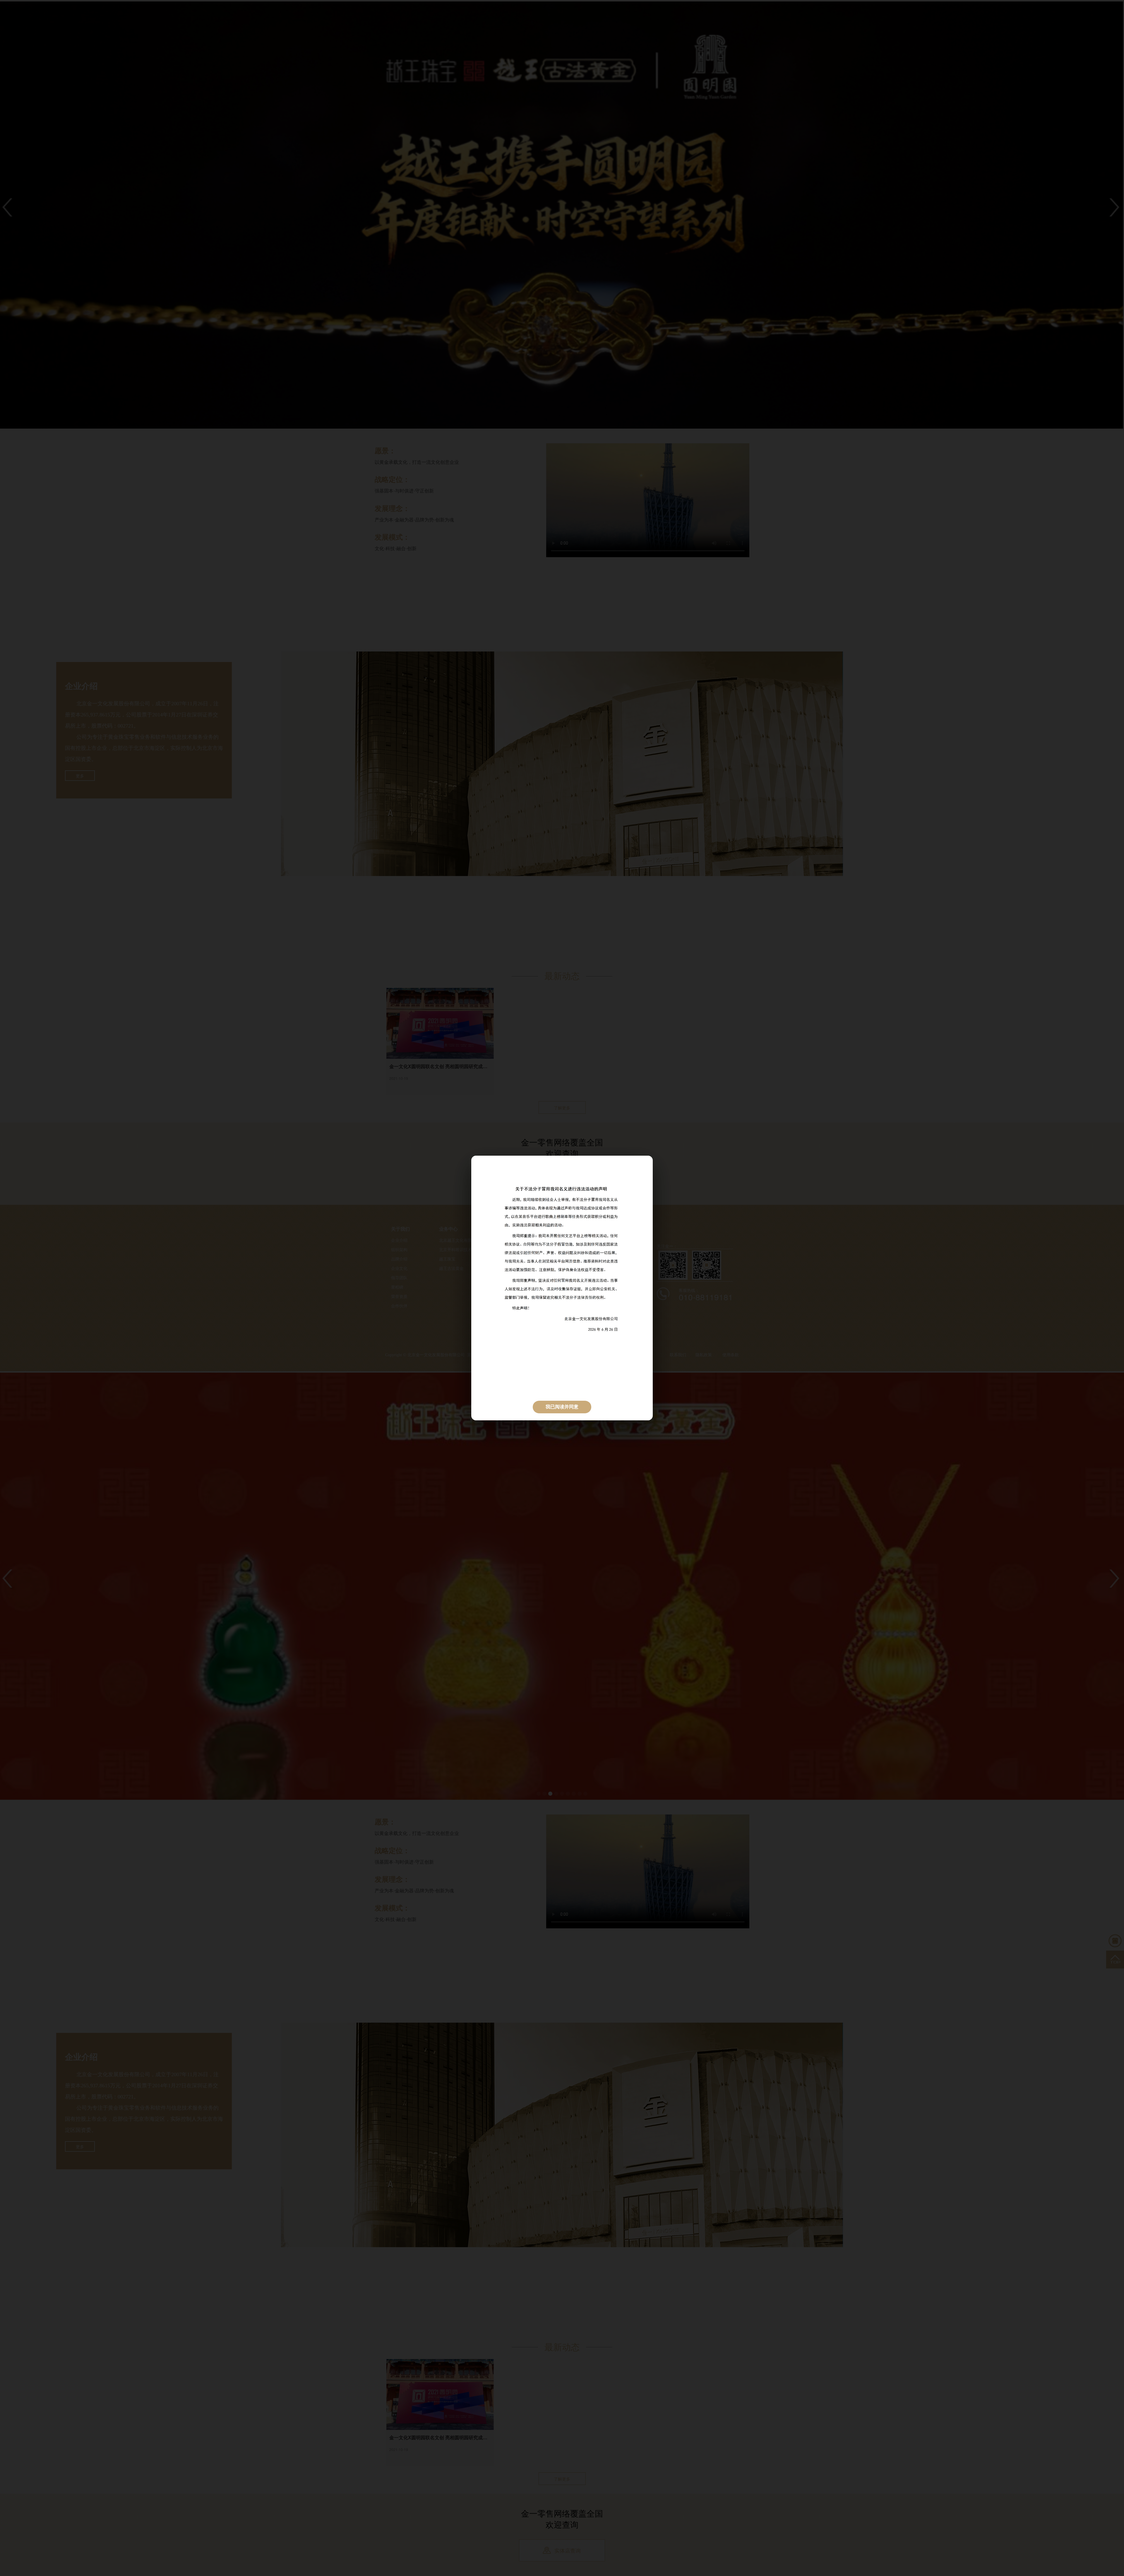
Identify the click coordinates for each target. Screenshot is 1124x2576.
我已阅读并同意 (562, 1407)
